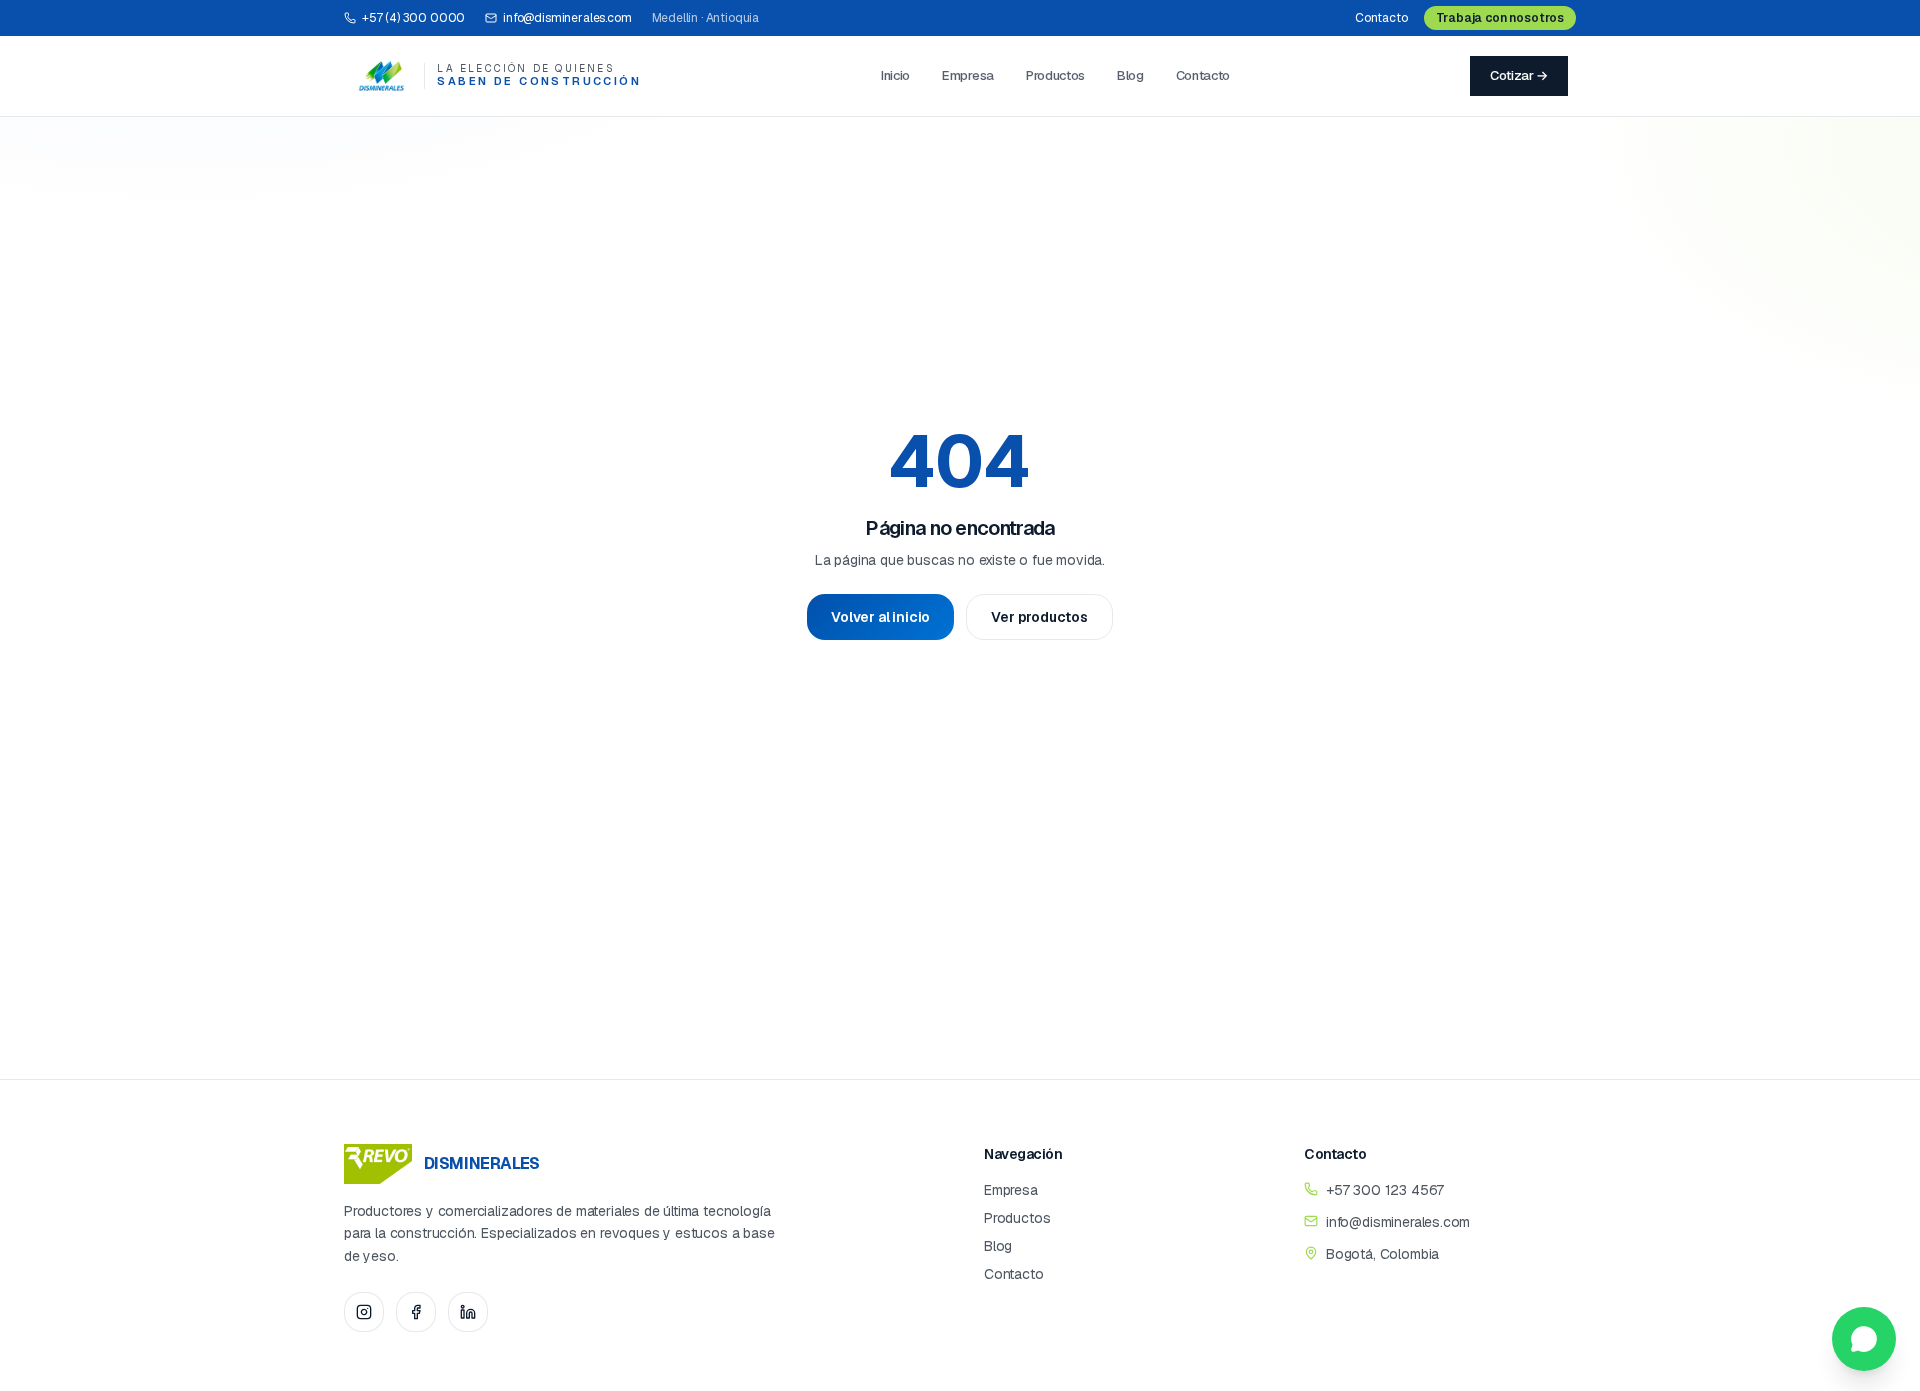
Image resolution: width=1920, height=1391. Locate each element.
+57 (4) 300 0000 (413, 18)
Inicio (895, 75)
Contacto (1381, 18)
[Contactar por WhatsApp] (1864, 1339)
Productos (1055, 75)
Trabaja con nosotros (1500, 18)
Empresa (968, 75)
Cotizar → (1519, 75)
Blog (1130, 75)
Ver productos (1039, 617)
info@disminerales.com (567, 18)
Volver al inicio (880, 617)
